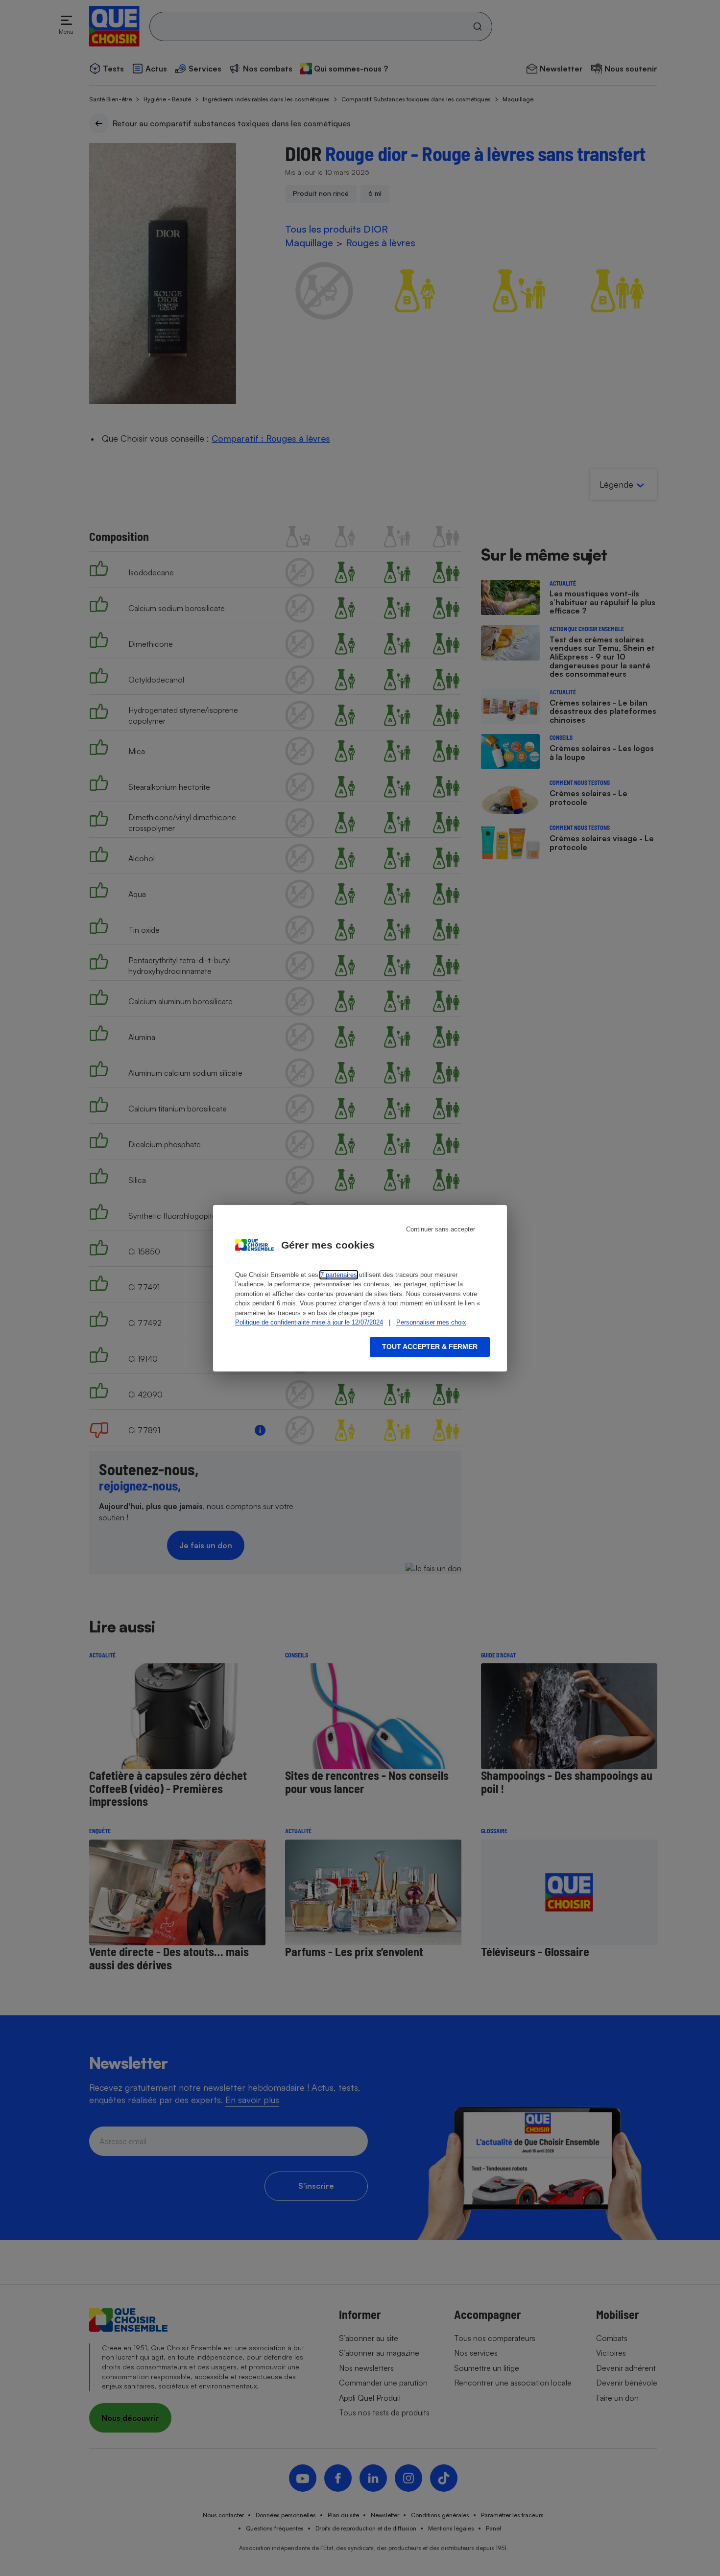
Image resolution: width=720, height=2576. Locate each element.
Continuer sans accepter (441, 1229)
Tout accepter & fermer (430, 1347)
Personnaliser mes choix (431, 1322)
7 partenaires (339, 1275)
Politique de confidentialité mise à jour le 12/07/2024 (309, 1322)
